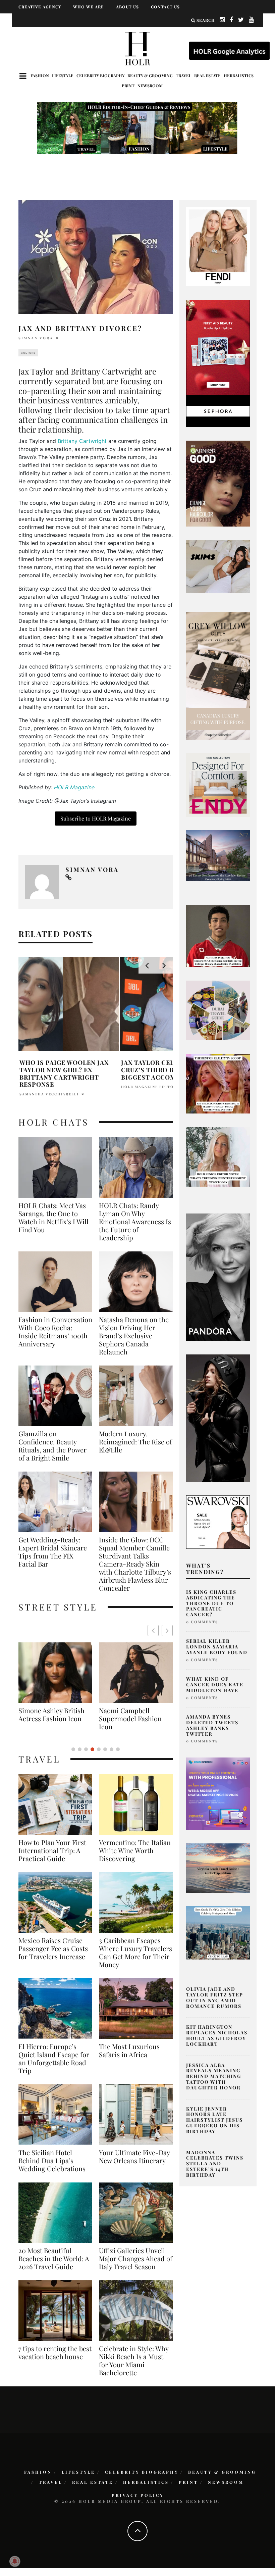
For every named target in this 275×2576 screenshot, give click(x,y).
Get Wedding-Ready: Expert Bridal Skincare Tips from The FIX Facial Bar (53, 1552)
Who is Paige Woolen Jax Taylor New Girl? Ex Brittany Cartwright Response (64, 1073)
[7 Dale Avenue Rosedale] (218, 855)
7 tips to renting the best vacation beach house (55, 2352)
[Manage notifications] (15, 2561)
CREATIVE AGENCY (40, 7)
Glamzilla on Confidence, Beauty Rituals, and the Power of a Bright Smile (52, 1446)
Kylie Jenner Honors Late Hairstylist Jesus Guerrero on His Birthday (214, 2120)
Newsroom (150, 86)
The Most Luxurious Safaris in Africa (129, 2050)
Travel (183, 76)
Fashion (40, 76)
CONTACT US (165, 7)
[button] (167, 1630)
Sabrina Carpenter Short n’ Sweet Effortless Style (127, 1719)
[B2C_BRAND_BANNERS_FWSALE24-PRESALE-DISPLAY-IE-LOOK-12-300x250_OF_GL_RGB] (218, 1522)
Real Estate (207, 76)
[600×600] (218, 784)
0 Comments (202, 1622)
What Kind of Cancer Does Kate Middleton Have (215, 1685)
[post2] (218, 1793)
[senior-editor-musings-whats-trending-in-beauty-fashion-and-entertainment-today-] (218, 1010)
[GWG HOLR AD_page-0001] (218, 675)
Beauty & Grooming (150, 76)
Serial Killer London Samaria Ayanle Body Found (217, 1647)
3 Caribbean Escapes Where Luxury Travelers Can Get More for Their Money (135, 1952)
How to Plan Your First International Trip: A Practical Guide (52, 1850)
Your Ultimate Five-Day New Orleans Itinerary (134, 2157)
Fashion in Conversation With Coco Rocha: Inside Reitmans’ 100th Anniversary (55, 1332)
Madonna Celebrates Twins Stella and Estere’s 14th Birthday (215, 2164)
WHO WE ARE (89, 7)
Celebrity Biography (100, 76)
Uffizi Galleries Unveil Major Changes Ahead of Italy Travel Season (136, 2259)
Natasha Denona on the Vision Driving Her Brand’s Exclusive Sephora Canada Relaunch (134, 1336)
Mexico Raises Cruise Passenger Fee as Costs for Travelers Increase (53, 1948)
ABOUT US (127, 7)
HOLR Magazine (74, 787)
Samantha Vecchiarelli (49, 1094)
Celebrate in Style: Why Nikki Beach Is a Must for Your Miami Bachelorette (134, 2361)
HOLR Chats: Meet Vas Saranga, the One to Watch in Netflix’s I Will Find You (53, 1218)
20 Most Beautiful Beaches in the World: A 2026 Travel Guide (54, 2259)
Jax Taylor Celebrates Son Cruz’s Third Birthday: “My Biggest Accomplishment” (170, 1070)
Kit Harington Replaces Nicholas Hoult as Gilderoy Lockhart (217, 2035)
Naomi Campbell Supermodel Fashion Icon (50, 1719)
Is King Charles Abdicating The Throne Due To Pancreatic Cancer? (211, 1603)
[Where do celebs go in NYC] (218, 1932)
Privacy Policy (138, 2495)
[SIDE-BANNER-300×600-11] (218, 1418)
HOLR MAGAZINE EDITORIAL (153, 1087)
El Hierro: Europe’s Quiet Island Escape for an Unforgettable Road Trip (54, 2059)
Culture (28, 353)
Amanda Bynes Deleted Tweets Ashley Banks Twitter (212, 1725)
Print (128, 86)
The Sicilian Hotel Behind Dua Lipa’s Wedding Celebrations (52, 2161)
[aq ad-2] (218, 1868)
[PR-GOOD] (218, 483)
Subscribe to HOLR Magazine (96, 818)
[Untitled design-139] (218, 1277)
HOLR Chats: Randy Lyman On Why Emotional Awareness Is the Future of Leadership (135, 1222)
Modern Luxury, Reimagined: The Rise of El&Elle (135, 1442)
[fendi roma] (218, 246)
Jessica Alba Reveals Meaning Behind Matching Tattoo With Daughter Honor (214, 2076)
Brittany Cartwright (82, 441)
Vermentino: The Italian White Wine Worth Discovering (135, 1850)
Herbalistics (239, 76)
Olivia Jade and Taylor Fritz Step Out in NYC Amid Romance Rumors (215, 1997)
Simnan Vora (36, 338)
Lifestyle (63, 76)
